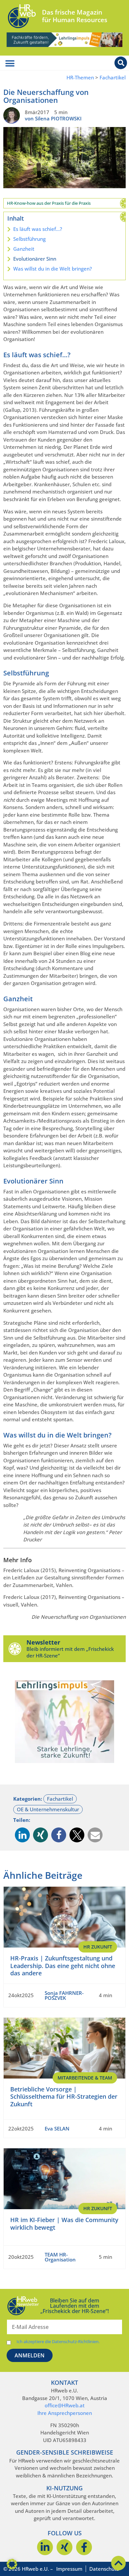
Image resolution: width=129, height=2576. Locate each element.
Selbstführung (29, 239)
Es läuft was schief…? (38, 229)
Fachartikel (113, 78)
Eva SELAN (57, 2128)
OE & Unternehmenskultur (48, 1809)
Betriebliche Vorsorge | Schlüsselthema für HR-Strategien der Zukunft (64, 2097)
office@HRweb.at (65, 2405)
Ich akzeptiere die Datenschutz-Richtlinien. (58, 2342)
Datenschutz (104, 2569)
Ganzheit (24, 249)
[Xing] (64, 2547)
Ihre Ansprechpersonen (65, 2413)
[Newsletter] (15, 1649)
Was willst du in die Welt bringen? (53, 269)
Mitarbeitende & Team (85, 2078)
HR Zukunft (98, 1947)
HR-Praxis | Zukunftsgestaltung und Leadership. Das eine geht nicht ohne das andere (63, 1966)
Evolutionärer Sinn (35, 259)
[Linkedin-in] (45, 2547)
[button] (22, 1835)
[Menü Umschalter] (10, 64)
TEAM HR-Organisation (60, 2257)
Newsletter (43, 1642)
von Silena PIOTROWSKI (53, 118)
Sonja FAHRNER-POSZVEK (64, 1995)
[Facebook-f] (84, 2547)
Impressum (69, 2569)
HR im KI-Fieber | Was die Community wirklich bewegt (64, 2224)
